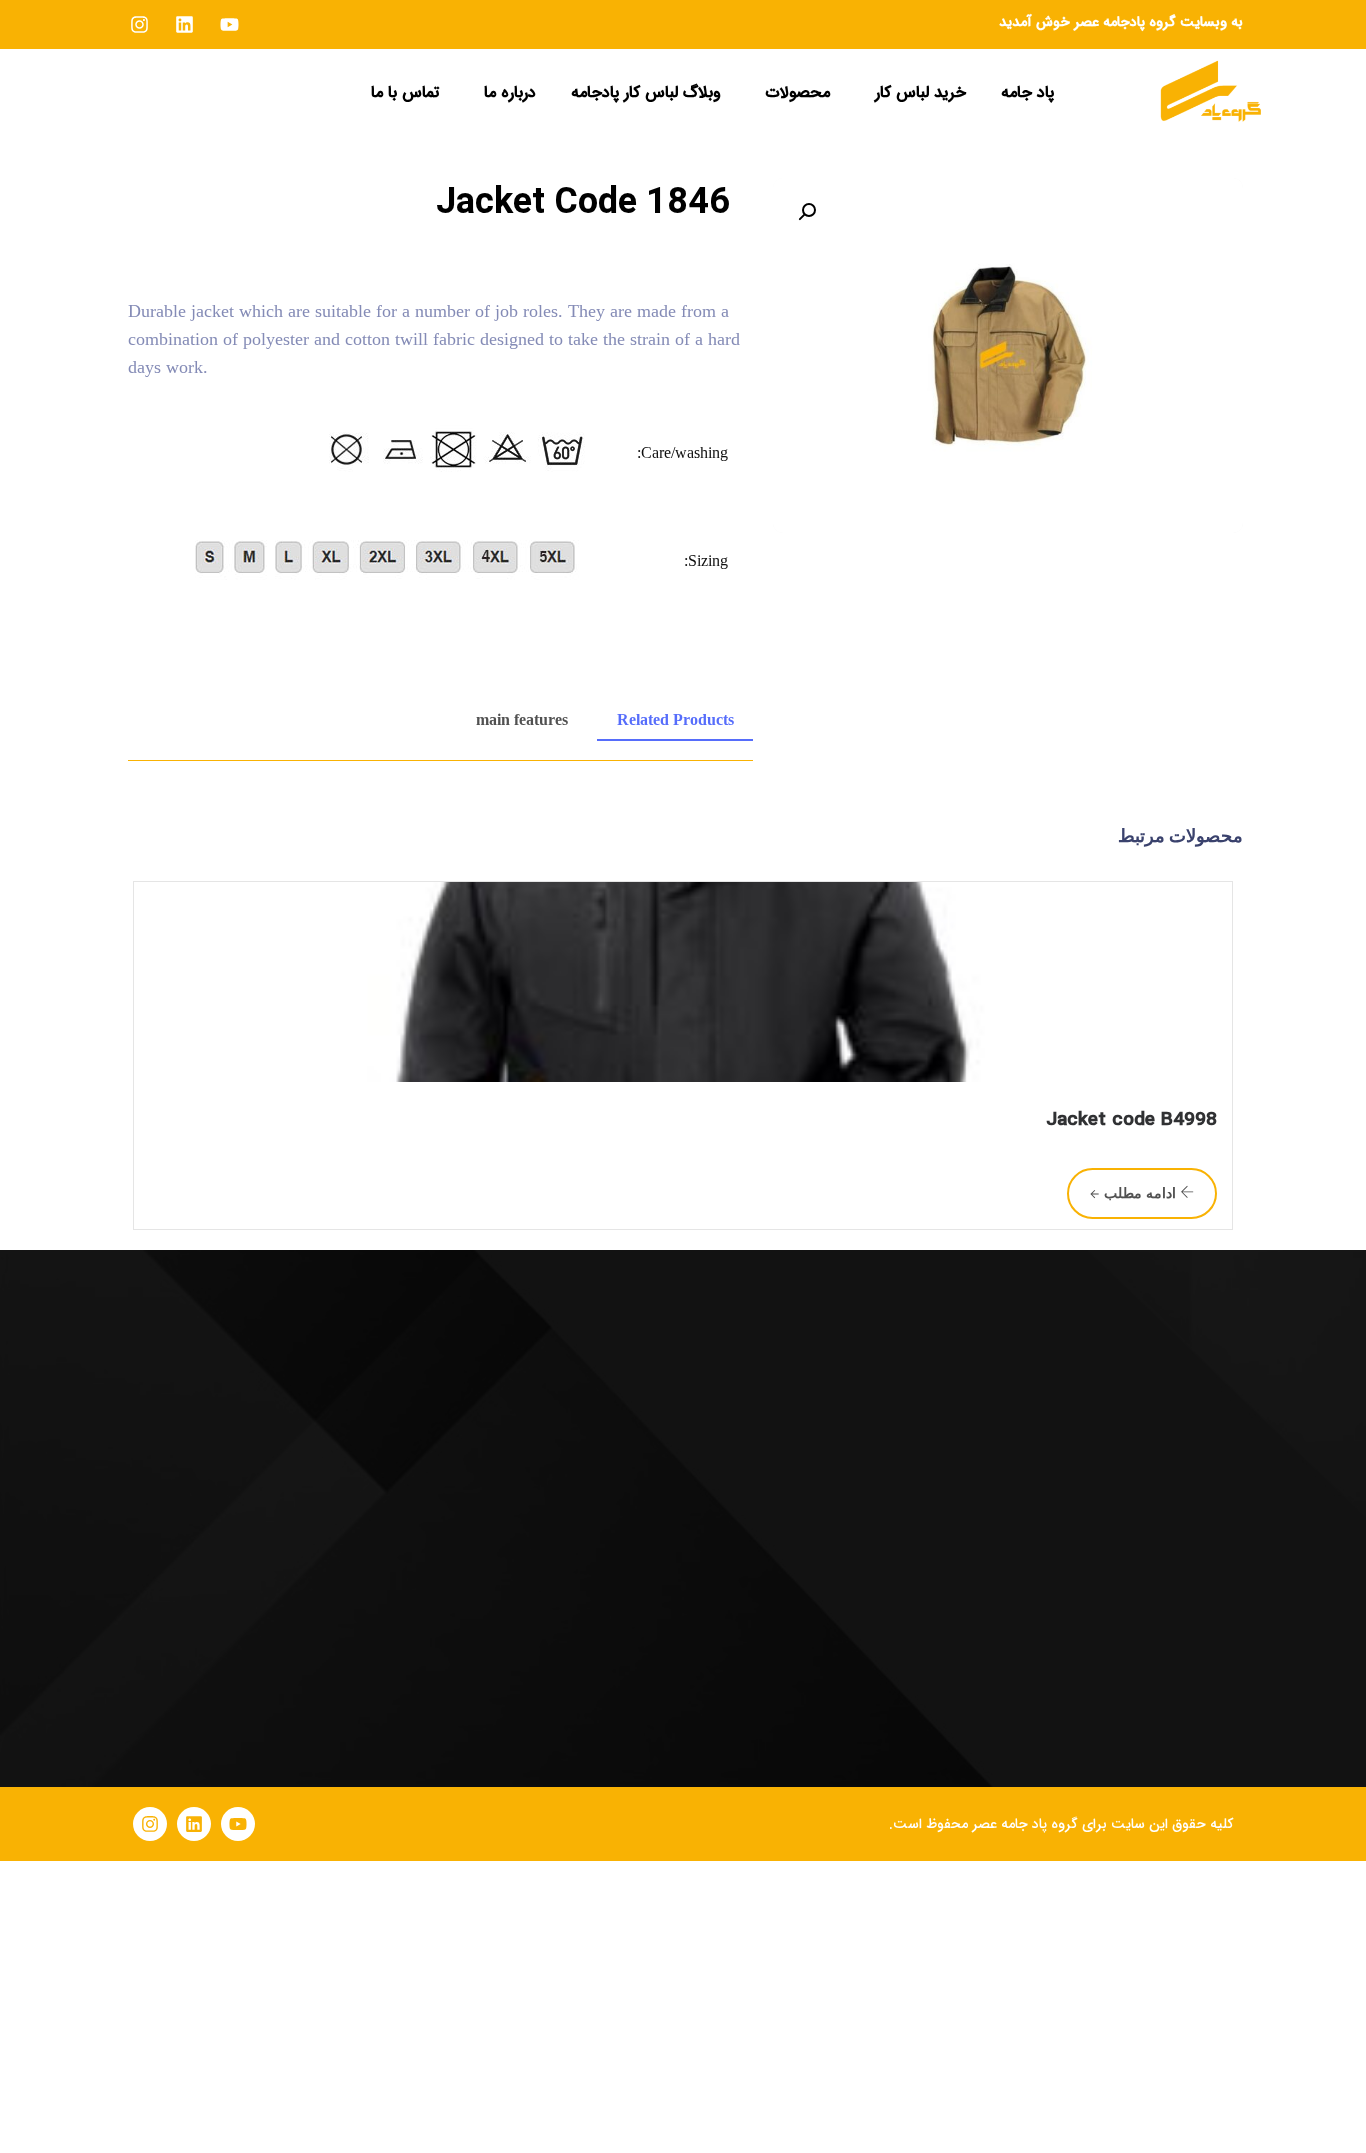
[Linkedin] (194, 1824)
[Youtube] (238, 1824)
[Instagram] (150, 1824)
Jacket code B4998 (1131, 1120)
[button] (915, 93)
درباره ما (510, 92)
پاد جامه (1027, 92)
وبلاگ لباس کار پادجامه (646, 92)
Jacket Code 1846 (583, 201)
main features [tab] (522, 719)
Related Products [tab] (675, 719)
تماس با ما (405, 92)
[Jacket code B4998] (683, 982)
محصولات (798, 92)
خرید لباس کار (920, 92)
